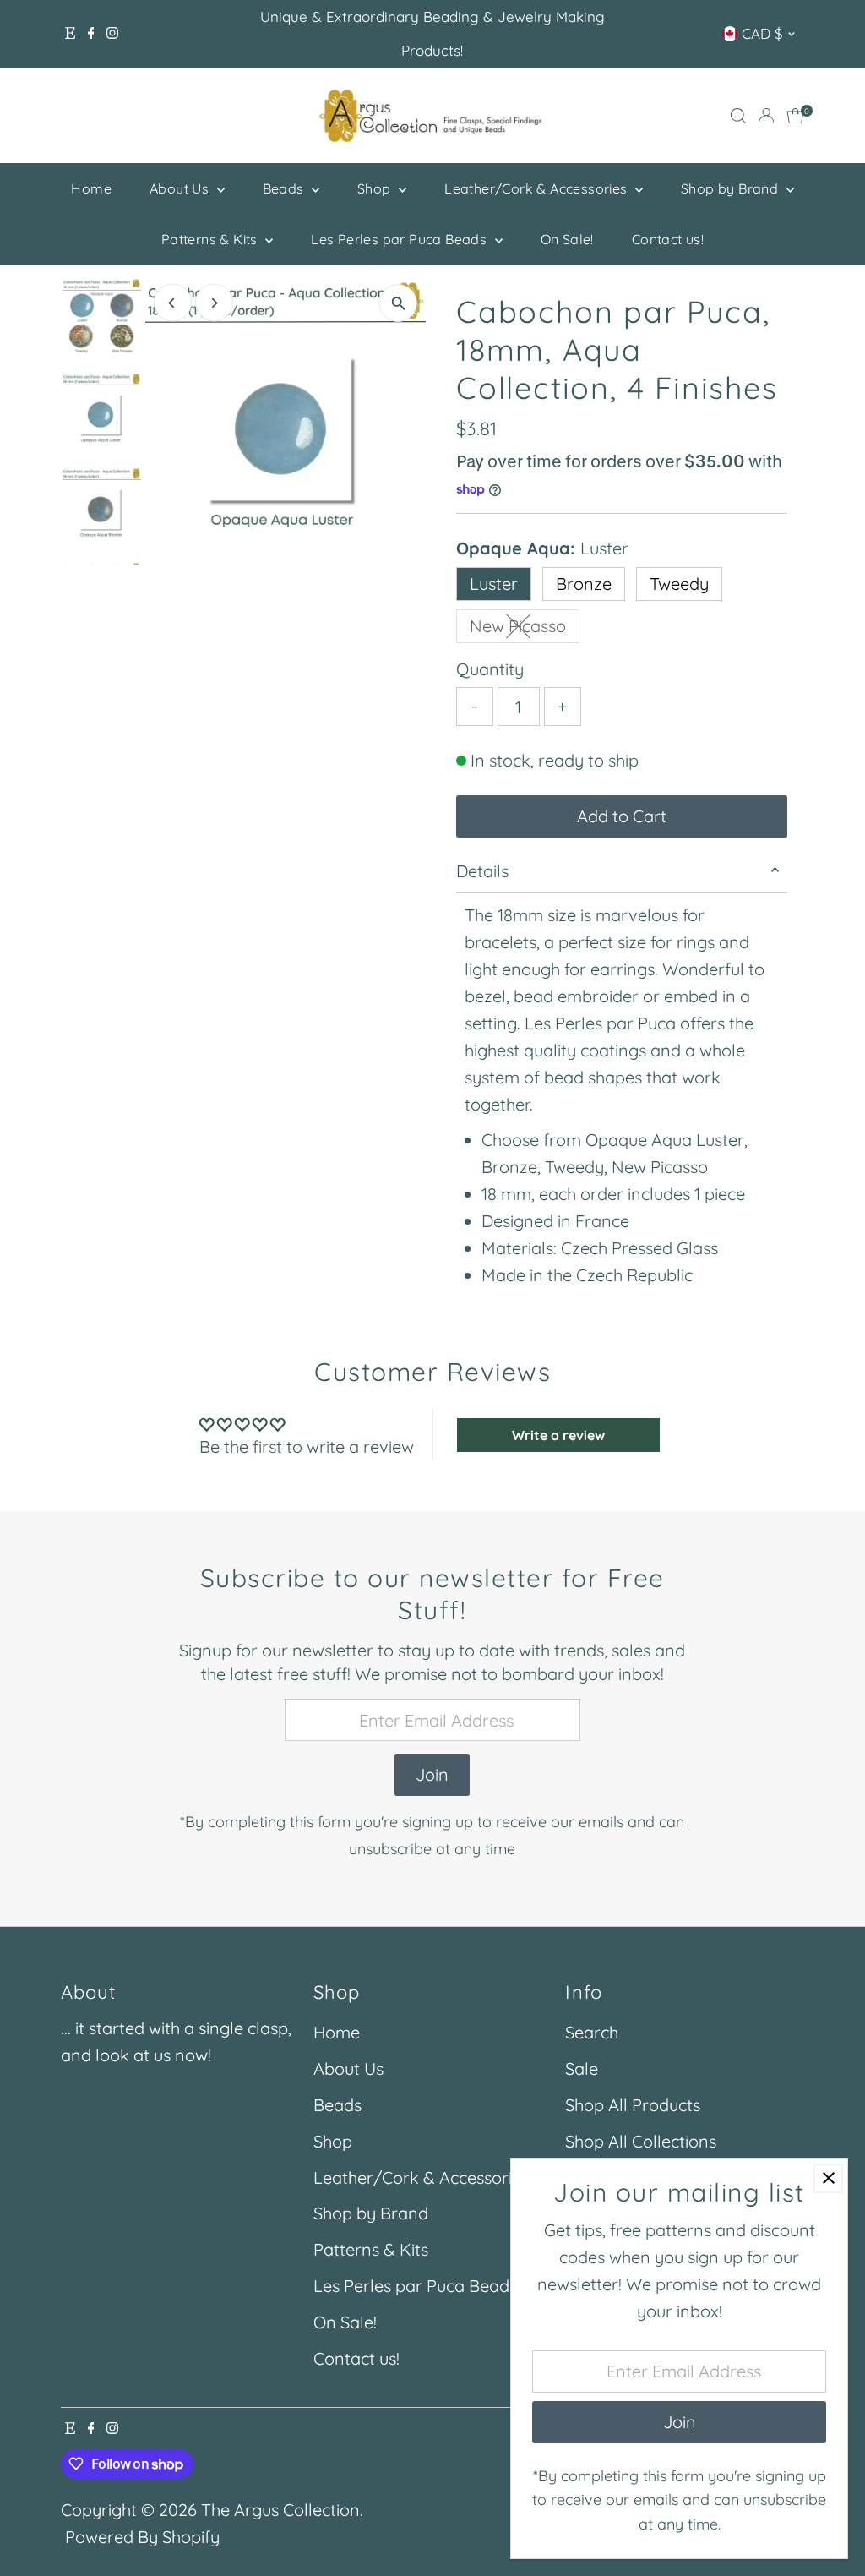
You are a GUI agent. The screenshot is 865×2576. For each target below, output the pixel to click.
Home (91, 188)
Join (432, 1774)
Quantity (490, 669)
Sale (582, 2068)
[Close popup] (828, 2178)
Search (592, 2032)
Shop (376, 188)
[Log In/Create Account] (766, 116)
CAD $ (762, 33)
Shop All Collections (641, 2141)
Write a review (558, 1435)
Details (482, 871)
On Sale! (567, 239)
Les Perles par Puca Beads (400, 239)
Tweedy (679, 584)
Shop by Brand (732, 188)
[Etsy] (70, 34)
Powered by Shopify (142, 2537)
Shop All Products (633, 2105)
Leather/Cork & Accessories (538, 188)
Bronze (584, 584)
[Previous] (173, 303)
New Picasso (525, 629)
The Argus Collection (280, 2510)
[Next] (214, 303)
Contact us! (668, 239)
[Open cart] (795, 116)
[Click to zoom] (398, 303)
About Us (181, 188)
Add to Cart (622, 816)
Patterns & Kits (211, 239)
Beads (285, 188)
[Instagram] (112, 34)
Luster (494, 584)
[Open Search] (738, 116)
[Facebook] (91, 34)
